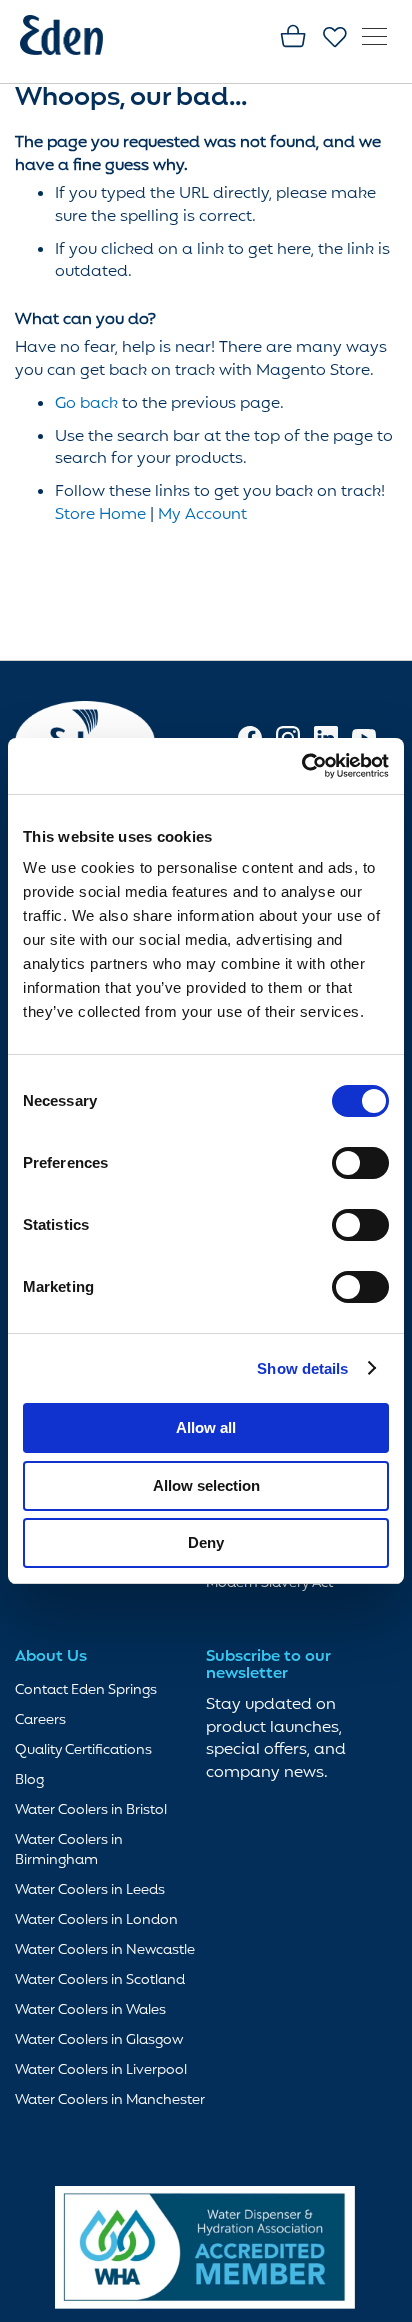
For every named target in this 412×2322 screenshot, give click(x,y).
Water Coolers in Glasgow (99, 2040)
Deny (206, 1542)
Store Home (100, 515)
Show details (302, 1368)
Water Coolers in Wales (90, 2010)
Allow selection (206, 1485)
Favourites (336, 38)
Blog (29, 1780)
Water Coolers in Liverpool (101, 2070)
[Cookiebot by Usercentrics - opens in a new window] (301, 766)
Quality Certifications (83, 1750)
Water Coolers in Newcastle (105, 1950)
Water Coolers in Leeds (90, 1890)
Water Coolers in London (96, 1920)
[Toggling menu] (374, 36)
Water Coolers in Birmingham (69, 1850)
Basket (294, 38)
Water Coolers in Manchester (110, 2100)
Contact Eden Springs (86, 1690)
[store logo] (75, 39)
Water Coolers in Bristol (91, 1810)
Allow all (206, 1427)
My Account (202, 515)
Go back (86, 404)
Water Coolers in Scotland (100, 1980)
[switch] (360, 1165)
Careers (40, 1720)
